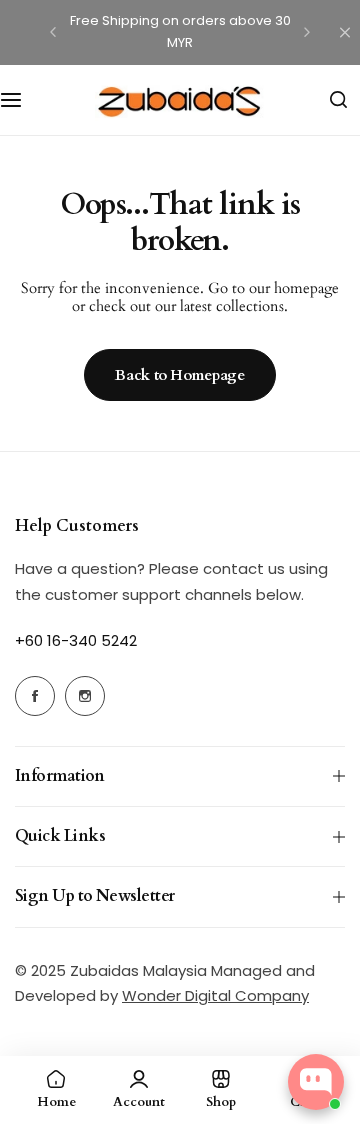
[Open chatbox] (316, 1082)
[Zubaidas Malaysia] (180, 100)
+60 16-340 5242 (76, 640)
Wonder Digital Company (215, 995)
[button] (53, 32)
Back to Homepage (179, 375)
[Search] (338, 100)
